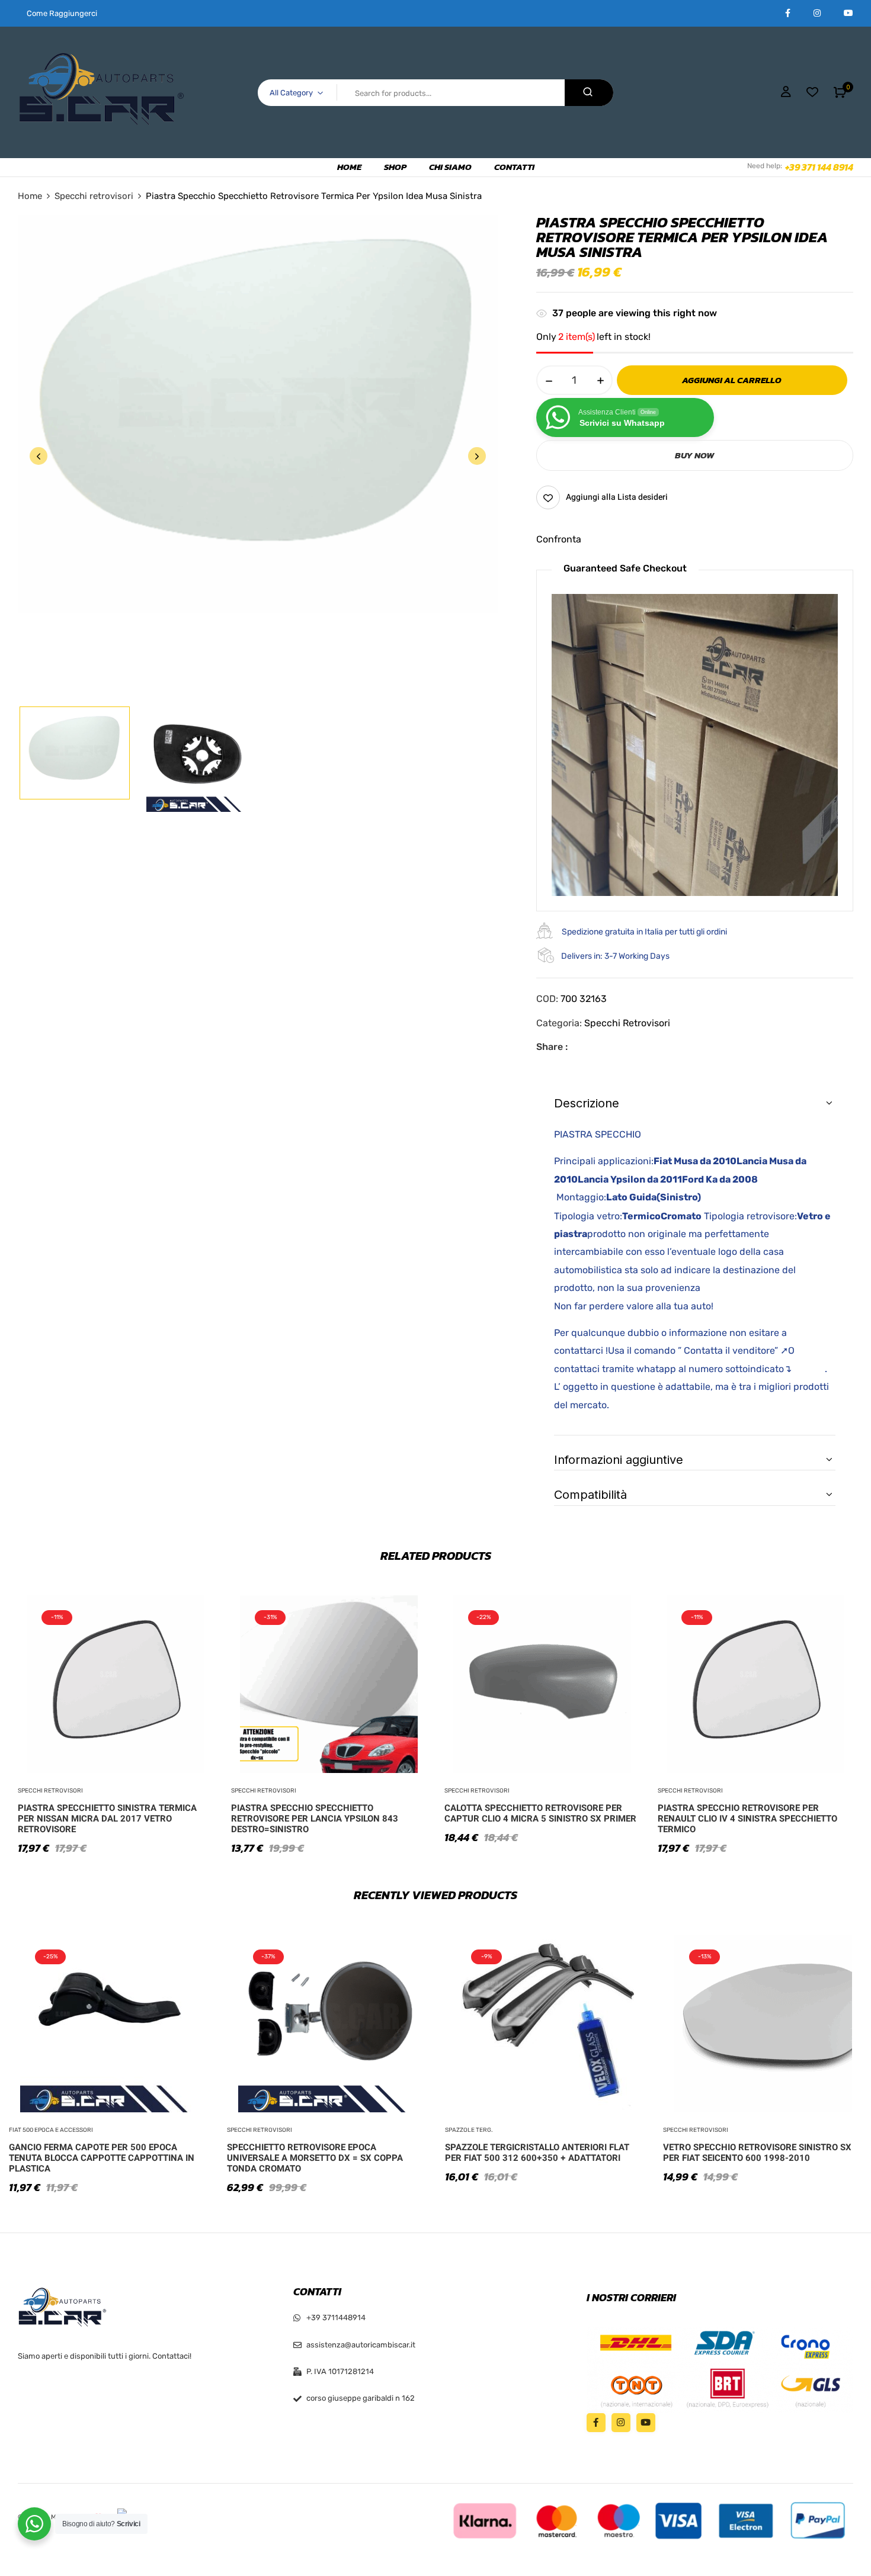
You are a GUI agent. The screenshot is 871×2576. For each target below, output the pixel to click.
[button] (840, 92)
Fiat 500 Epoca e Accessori (51, 2130)
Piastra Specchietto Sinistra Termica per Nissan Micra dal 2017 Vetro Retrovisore (107, 1819)
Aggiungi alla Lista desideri (617, 497)
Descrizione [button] (587, 1103)
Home (30, 196)
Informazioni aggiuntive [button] (619, 1460)
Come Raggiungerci (62, 13)
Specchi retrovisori (94, 196)
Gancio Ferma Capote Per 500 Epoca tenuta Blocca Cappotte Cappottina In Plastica (102, 2158)
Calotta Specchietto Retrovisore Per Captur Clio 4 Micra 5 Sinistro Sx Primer (540, 1813)
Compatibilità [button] (590, 1495)
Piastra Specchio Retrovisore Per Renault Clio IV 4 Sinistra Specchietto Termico (747, 1819)
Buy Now (694, 455)
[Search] (589, 93)
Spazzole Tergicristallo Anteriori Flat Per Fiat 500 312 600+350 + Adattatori (537, 2153)
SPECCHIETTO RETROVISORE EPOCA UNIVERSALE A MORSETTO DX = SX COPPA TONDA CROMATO (315, 2158)
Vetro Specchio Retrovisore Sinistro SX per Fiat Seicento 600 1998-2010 (757, 2153)
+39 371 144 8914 (819, 167)
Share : (552, 1047)
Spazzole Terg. (469, 2130)
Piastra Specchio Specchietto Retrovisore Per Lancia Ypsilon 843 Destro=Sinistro (315, 1819)
